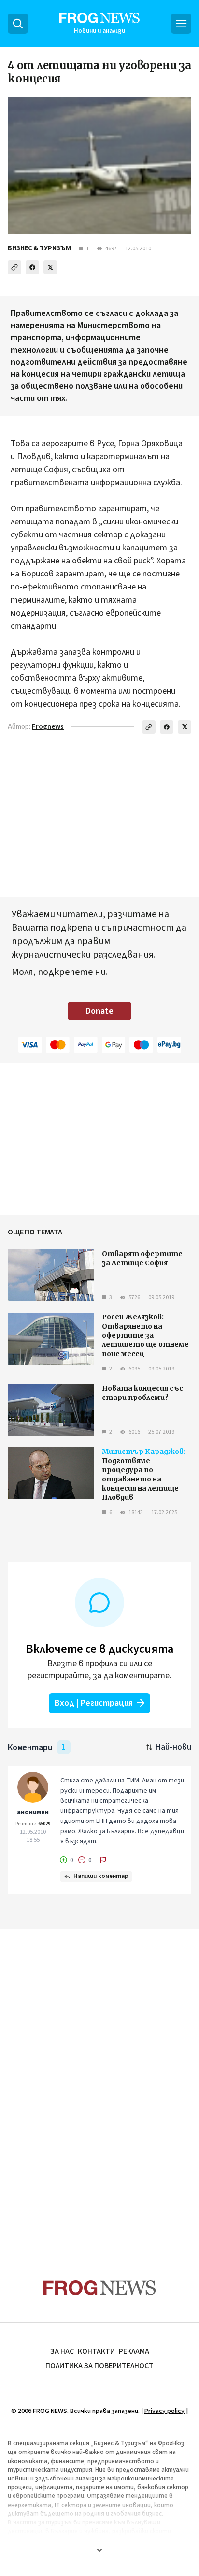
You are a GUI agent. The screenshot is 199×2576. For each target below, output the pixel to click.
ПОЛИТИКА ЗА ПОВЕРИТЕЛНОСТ (99, 2366)
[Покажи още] (99, 2550)
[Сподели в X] (50, 267)
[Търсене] (18, 24)
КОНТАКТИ (96, 2351)
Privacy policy (164, 2411)
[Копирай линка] (14, 267)
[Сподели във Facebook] (32, 267)
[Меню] (181, 24)
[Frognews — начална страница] (100, 2288)
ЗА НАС (62, 2351)
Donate (99, 1011)
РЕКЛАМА (134, 2351)
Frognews (48, 727)
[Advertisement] (99, 2085)
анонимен (33, 1812)
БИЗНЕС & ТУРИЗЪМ (39, 248)
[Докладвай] (103, 1860)
